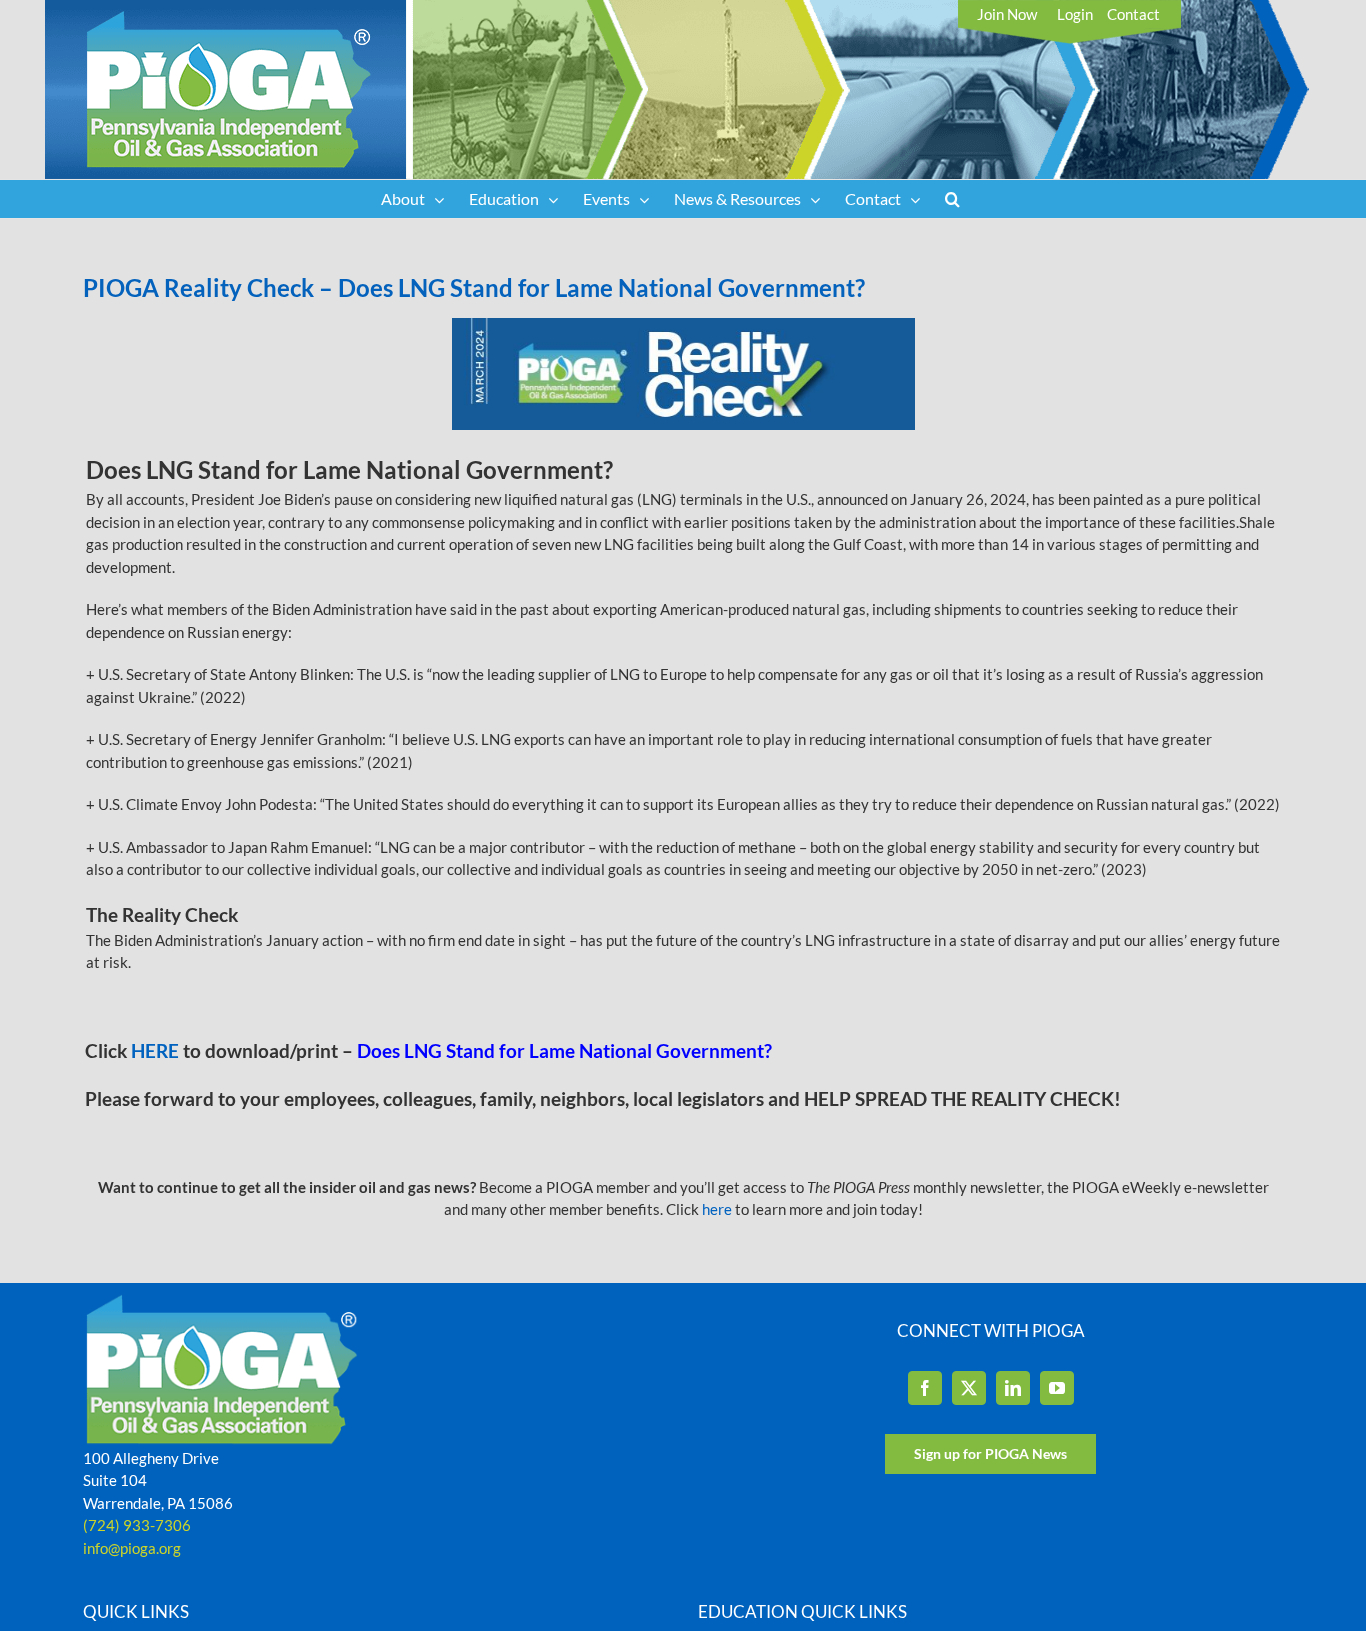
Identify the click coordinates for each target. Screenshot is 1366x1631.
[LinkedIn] (1013, 1388)
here (717, 1209)
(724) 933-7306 (137, 1525)
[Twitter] (969, 1388)
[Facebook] (925, 1388)
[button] (952, 199)
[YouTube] (1057, 1388)
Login (1075, 14)
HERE (157, 1051)
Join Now (1007, 14)
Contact (1133, 14)
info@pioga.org (132, 1548)
